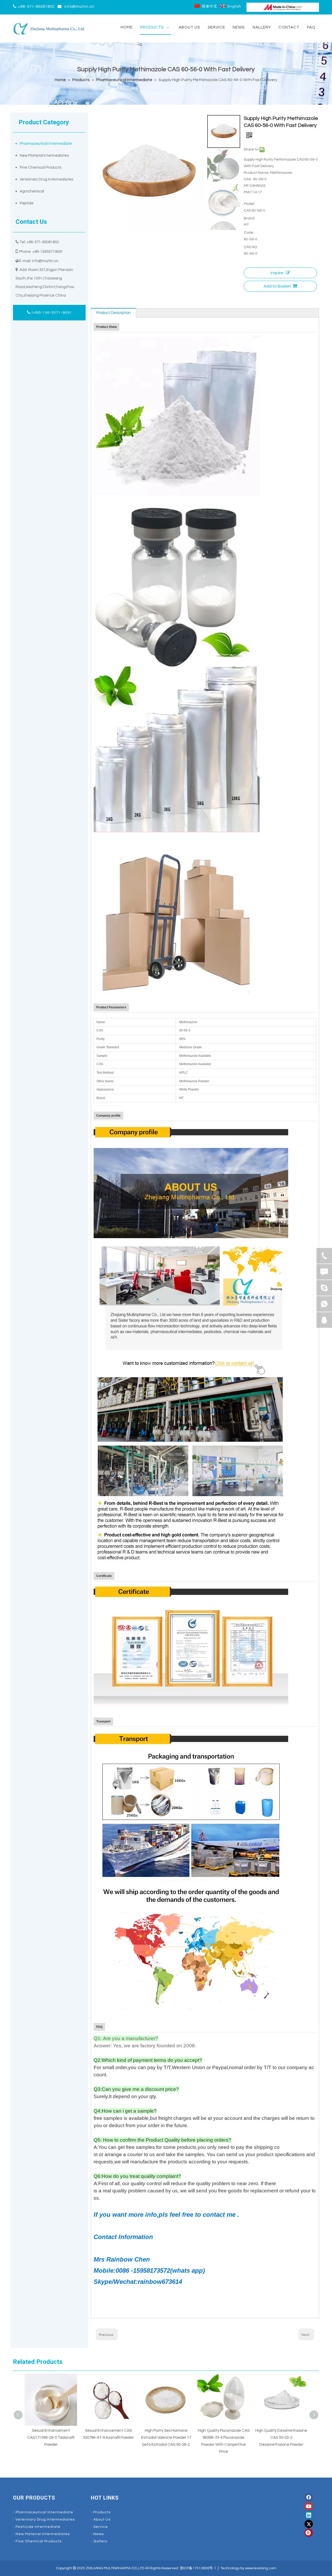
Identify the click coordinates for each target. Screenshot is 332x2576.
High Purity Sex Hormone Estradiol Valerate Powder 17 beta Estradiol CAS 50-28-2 (109, 2438)
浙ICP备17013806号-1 (198, 2568)
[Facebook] (309, 2498)
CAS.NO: (251, 247)
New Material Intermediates (44, 156)
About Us (102, 2520)
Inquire (277, 273)
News (99, 2534)
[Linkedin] (309, 2515)
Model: (249, 204)
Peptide (27, 203)
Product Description (113, 313)
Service (101, 2527)
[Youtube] (309, 2506)
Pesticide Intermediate (38, 2527)
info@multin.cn (79, 7)
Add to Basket (277, 286)
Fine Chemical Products (40, 167)
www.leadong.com (261, 2568)
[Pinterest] (309, 2533)
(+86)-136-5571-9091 (51, 313)
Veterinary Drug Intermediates (46, 179)
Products (102, 2512)
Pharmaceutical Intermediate (46, 144)
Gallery (100, 2541)
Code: (249, 233)
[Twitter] (309, 2524)
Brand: (250, 218)
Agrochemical (32, 191)
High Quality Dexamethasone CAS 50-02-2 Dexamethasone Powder (224, 2438)
